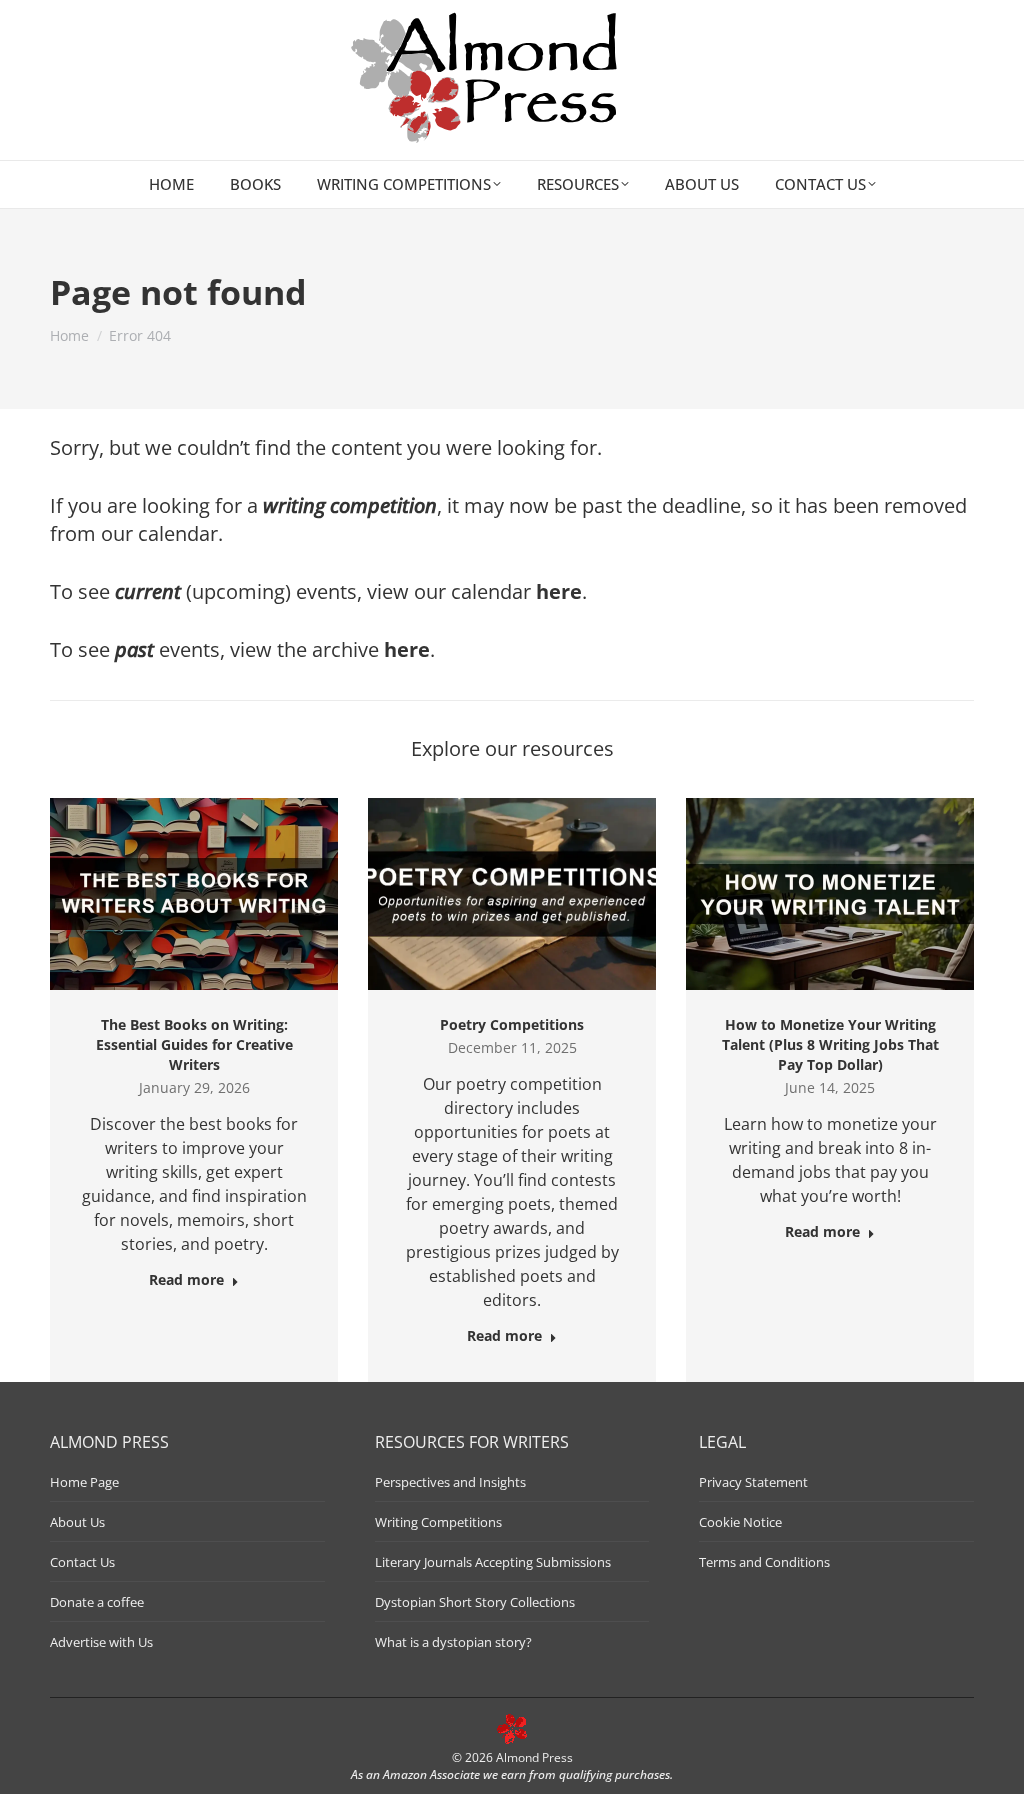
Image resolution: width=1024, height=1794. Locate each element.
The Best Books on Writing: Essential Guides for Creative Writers (194, 1044)
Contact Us (82, 1562)
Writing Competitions (438, 1522)
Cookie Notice (740, 1522)
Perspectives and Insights (450, 1482)
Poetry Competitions (512, 1024)
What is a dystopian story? (453, 1642)
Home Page (84, 1482)
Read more (186, 1280)
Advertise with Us (101, 1642)
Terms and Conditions (764, 1562)
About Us (77, 1522)
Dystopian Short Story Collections (475, 1602)
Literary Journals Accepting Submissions (493, 1562)
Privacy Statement (753, 1482)
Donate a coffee (97, 1602)
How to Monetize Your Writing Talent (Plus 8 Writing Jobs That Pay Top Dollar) (830, 1044)
